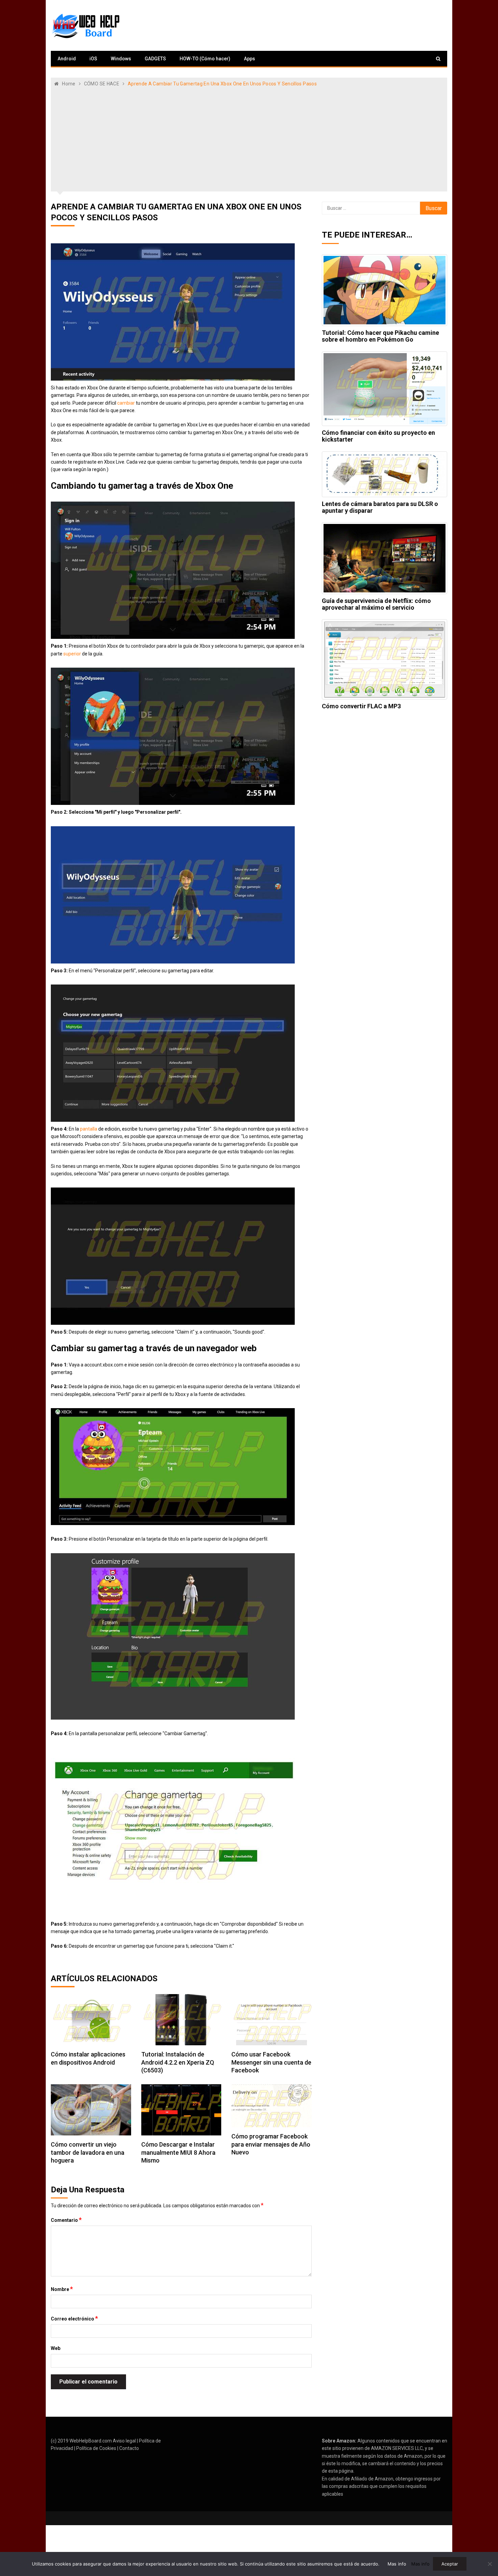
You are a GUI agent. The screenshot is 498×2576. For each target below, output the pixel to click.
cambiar (126, 403)
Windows (121, 59)
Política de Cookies (96, 2448)
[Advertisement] (249, 138)
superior (72, 654)
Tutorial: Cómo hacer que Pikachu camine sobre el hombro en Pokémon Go (380, 336)
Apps (250, 59)
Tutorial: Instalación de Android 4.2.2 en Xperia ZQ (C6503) (178, 2062)
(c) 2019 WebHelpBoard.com (81, 2441)
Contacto (129, 2448)
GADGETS (155, 59)
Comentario (66, 2220)
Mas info (397, 2564)
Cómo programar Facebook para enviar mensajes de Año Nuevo (271, 2144)
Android (67, 59)
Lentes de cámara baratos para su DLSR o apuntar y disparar (380, 507)
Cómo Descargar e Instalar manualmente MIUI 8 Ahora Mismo (178, 2152)
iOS (93, 59)
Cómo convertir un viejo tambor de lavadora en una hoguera (88, 2152)
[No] (490, 2564)
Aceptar (450, 2564)
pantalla (89, 1129)
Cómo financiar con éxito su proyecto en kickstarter (378, 436)
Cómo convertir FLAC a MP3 (361, 706)
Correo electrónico (74, 2318)
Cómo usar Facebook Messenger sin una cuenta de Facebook (271, 2062)
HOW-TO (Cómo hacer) (205, 59)
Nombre (62, 2289)
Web (56, 2348)
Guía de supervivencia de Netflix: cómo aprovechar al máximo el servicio (376, 604)
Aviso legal (124, 2441)
